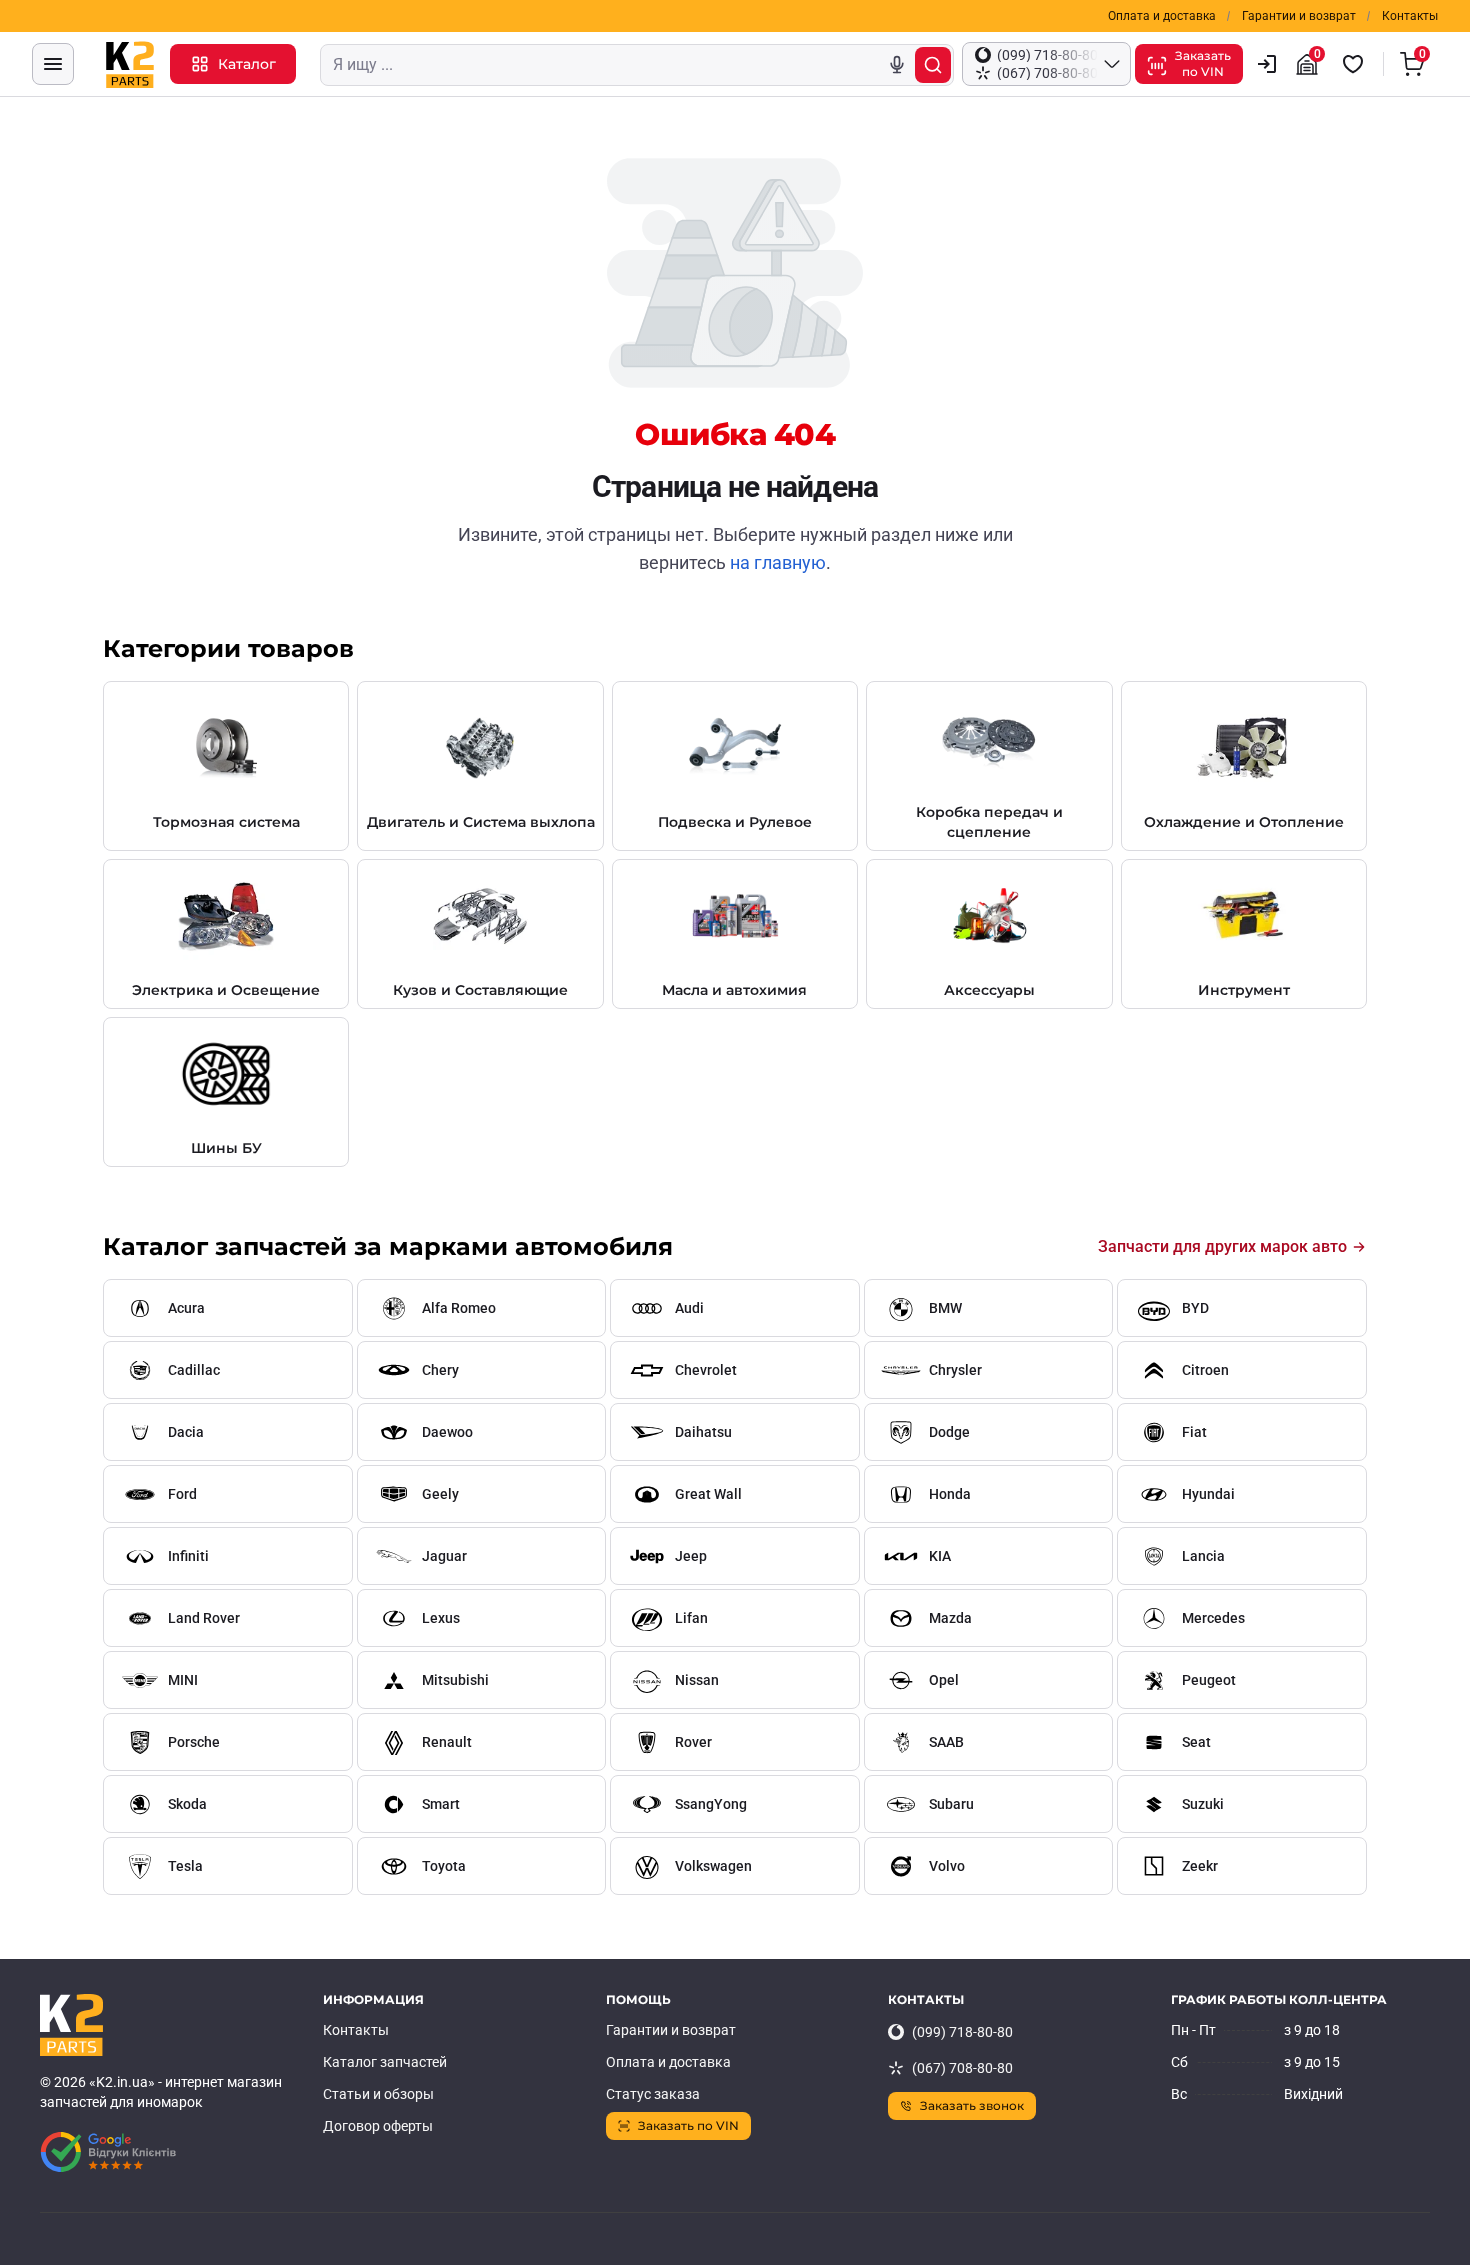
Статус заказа (653, 2094)
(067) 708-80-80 (962, 2068)
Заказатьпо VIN (1203, 63)
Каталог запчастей (385, 2062)
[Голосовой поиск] (897, 65)
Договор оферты (378, 2126)
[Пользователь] (1267, 64)
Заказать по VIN (688, 2125)
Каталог (247, 64)
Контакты (1410, 16)
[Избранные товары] (1356, 64)
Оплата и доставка (1162, 16)
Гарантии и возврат (1299, 16)
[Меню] (53, 64)
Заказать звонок (972, 2105)
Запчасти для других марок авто (1222, 1246)
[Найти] (933, 65)
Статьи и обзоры (378, 2094)
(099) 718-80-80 (962, 2032)
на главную (778, 562)
